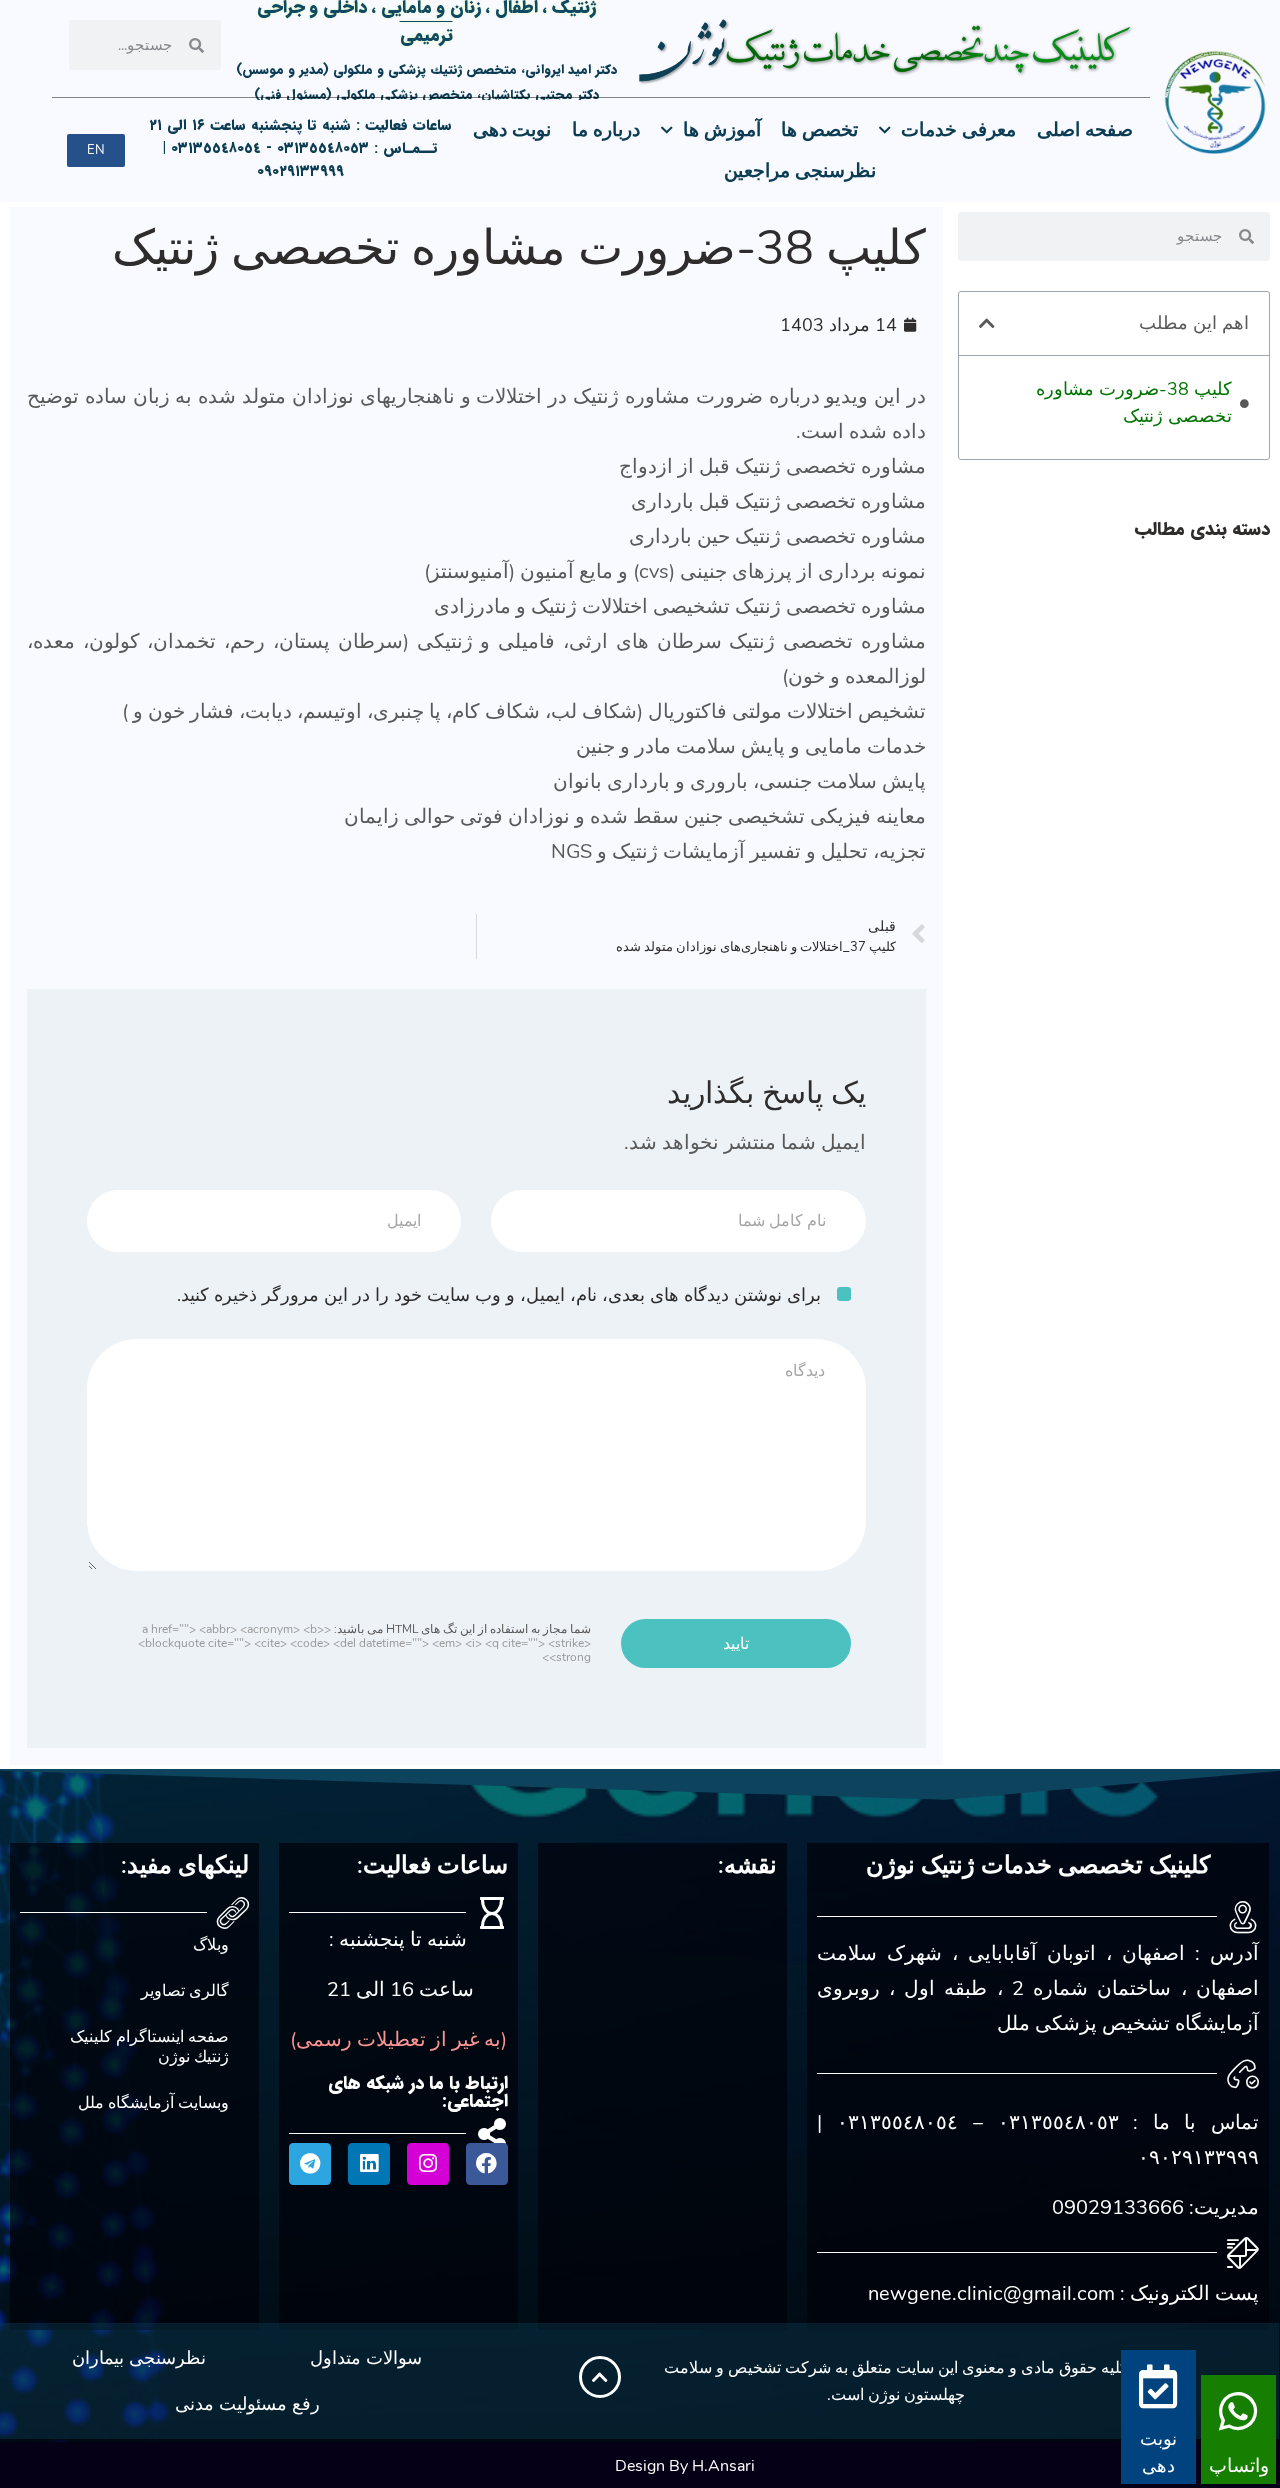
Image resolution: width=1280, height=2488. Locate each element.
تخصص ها (819, 130)
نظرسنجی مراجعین (800, 171)
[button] (987, 323)
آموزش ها (722, 130)
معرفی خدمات (958, 130)
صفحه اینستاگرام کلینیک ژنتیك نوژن (149, 2047)
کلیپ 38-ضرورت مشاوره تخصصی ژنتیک (1134, 402)
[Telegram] (310, 2164)
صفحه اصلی (1085, 130)
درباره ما (606, 130)
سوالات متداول (366, 2358)
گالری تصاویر (185, 1991)
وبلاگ (211, 1945)
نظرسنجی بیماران (139, 2358)
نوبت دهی (512, 130)
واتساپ (1239, 2466)
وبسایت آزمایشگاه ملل (153, 2103)
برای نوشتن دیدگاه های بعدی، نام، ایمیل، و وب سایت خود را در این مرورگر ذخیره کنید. (499, 1295)
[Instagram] (428, 2164)
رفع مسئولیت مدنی (247, 2404)
